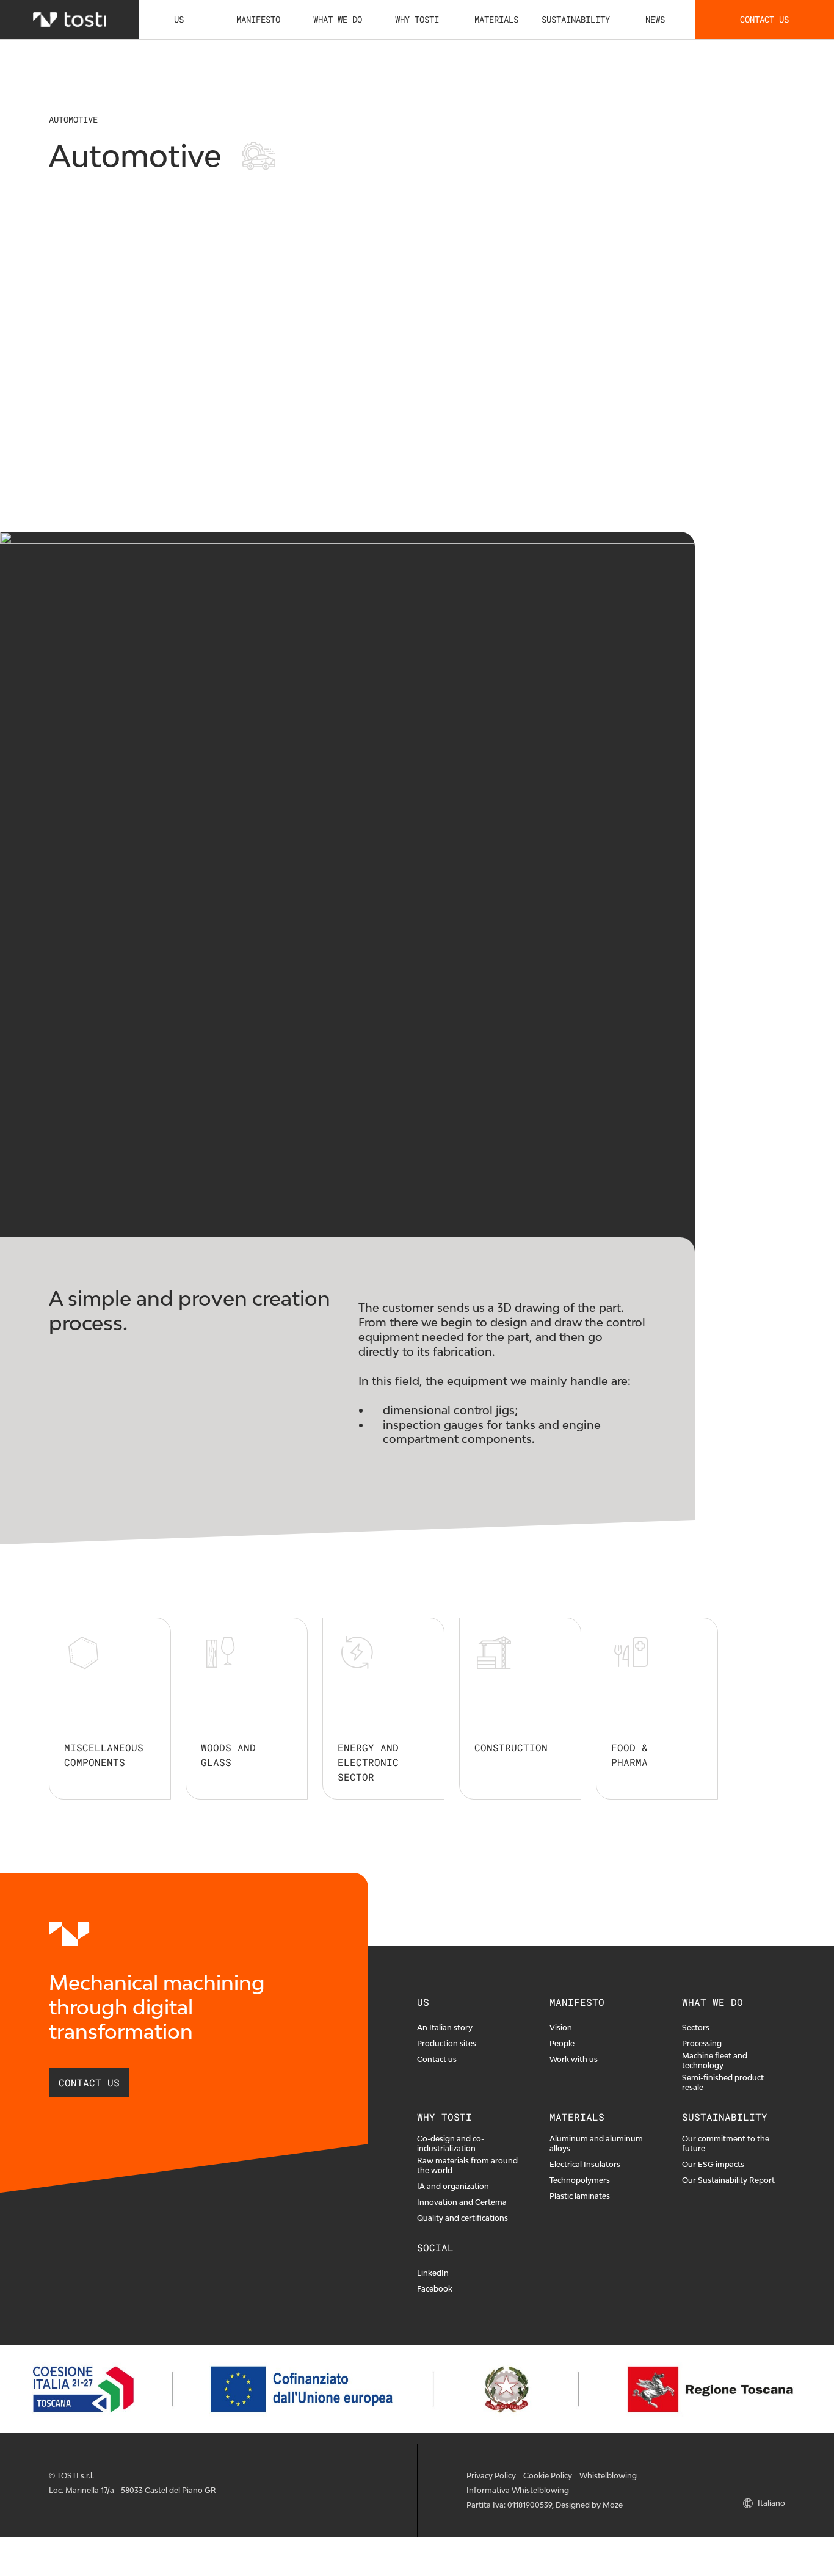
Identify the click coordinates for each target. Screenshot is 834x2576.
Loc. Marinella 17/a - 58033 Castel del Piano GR (132, 2490)
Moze (613, 2505)
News (655, 19)
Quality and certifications (462, 2218)
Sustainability (576, 19)
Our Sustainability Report (728, 2180)
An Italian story (445, 2028)
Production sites (447, 2043)
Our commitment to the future (726, 2144)
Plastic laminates (580, 2196)
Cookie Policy (548, 2476)
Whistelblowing (608, 2476)
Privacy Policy (491, 2476)
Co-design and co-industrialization (451, 2144)
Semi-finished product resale (723, 2082)
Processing (702, 2043)
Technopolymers (580, 2180)
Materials (496, 19)
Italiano (771, 2503)
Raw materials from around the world (467, 2165)
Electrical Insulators (585, 2164)
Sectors (696, 2028)
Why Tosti (417, 19)
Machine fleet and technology (715, 2060)
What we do (338, 19)
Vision (561, 2028)
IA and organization (453, 2186)
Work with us (574, 2059)
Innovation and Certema (462, 2202)
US (179, 19)
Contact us (764, 19)
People (562, 2043)
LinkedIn (433, 2273)
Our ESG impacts (713, 2164)
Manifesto (258, 19)
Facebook (435, 2289)
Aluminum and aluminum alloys (596, 2144)
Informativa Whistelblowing (518, 2490)
